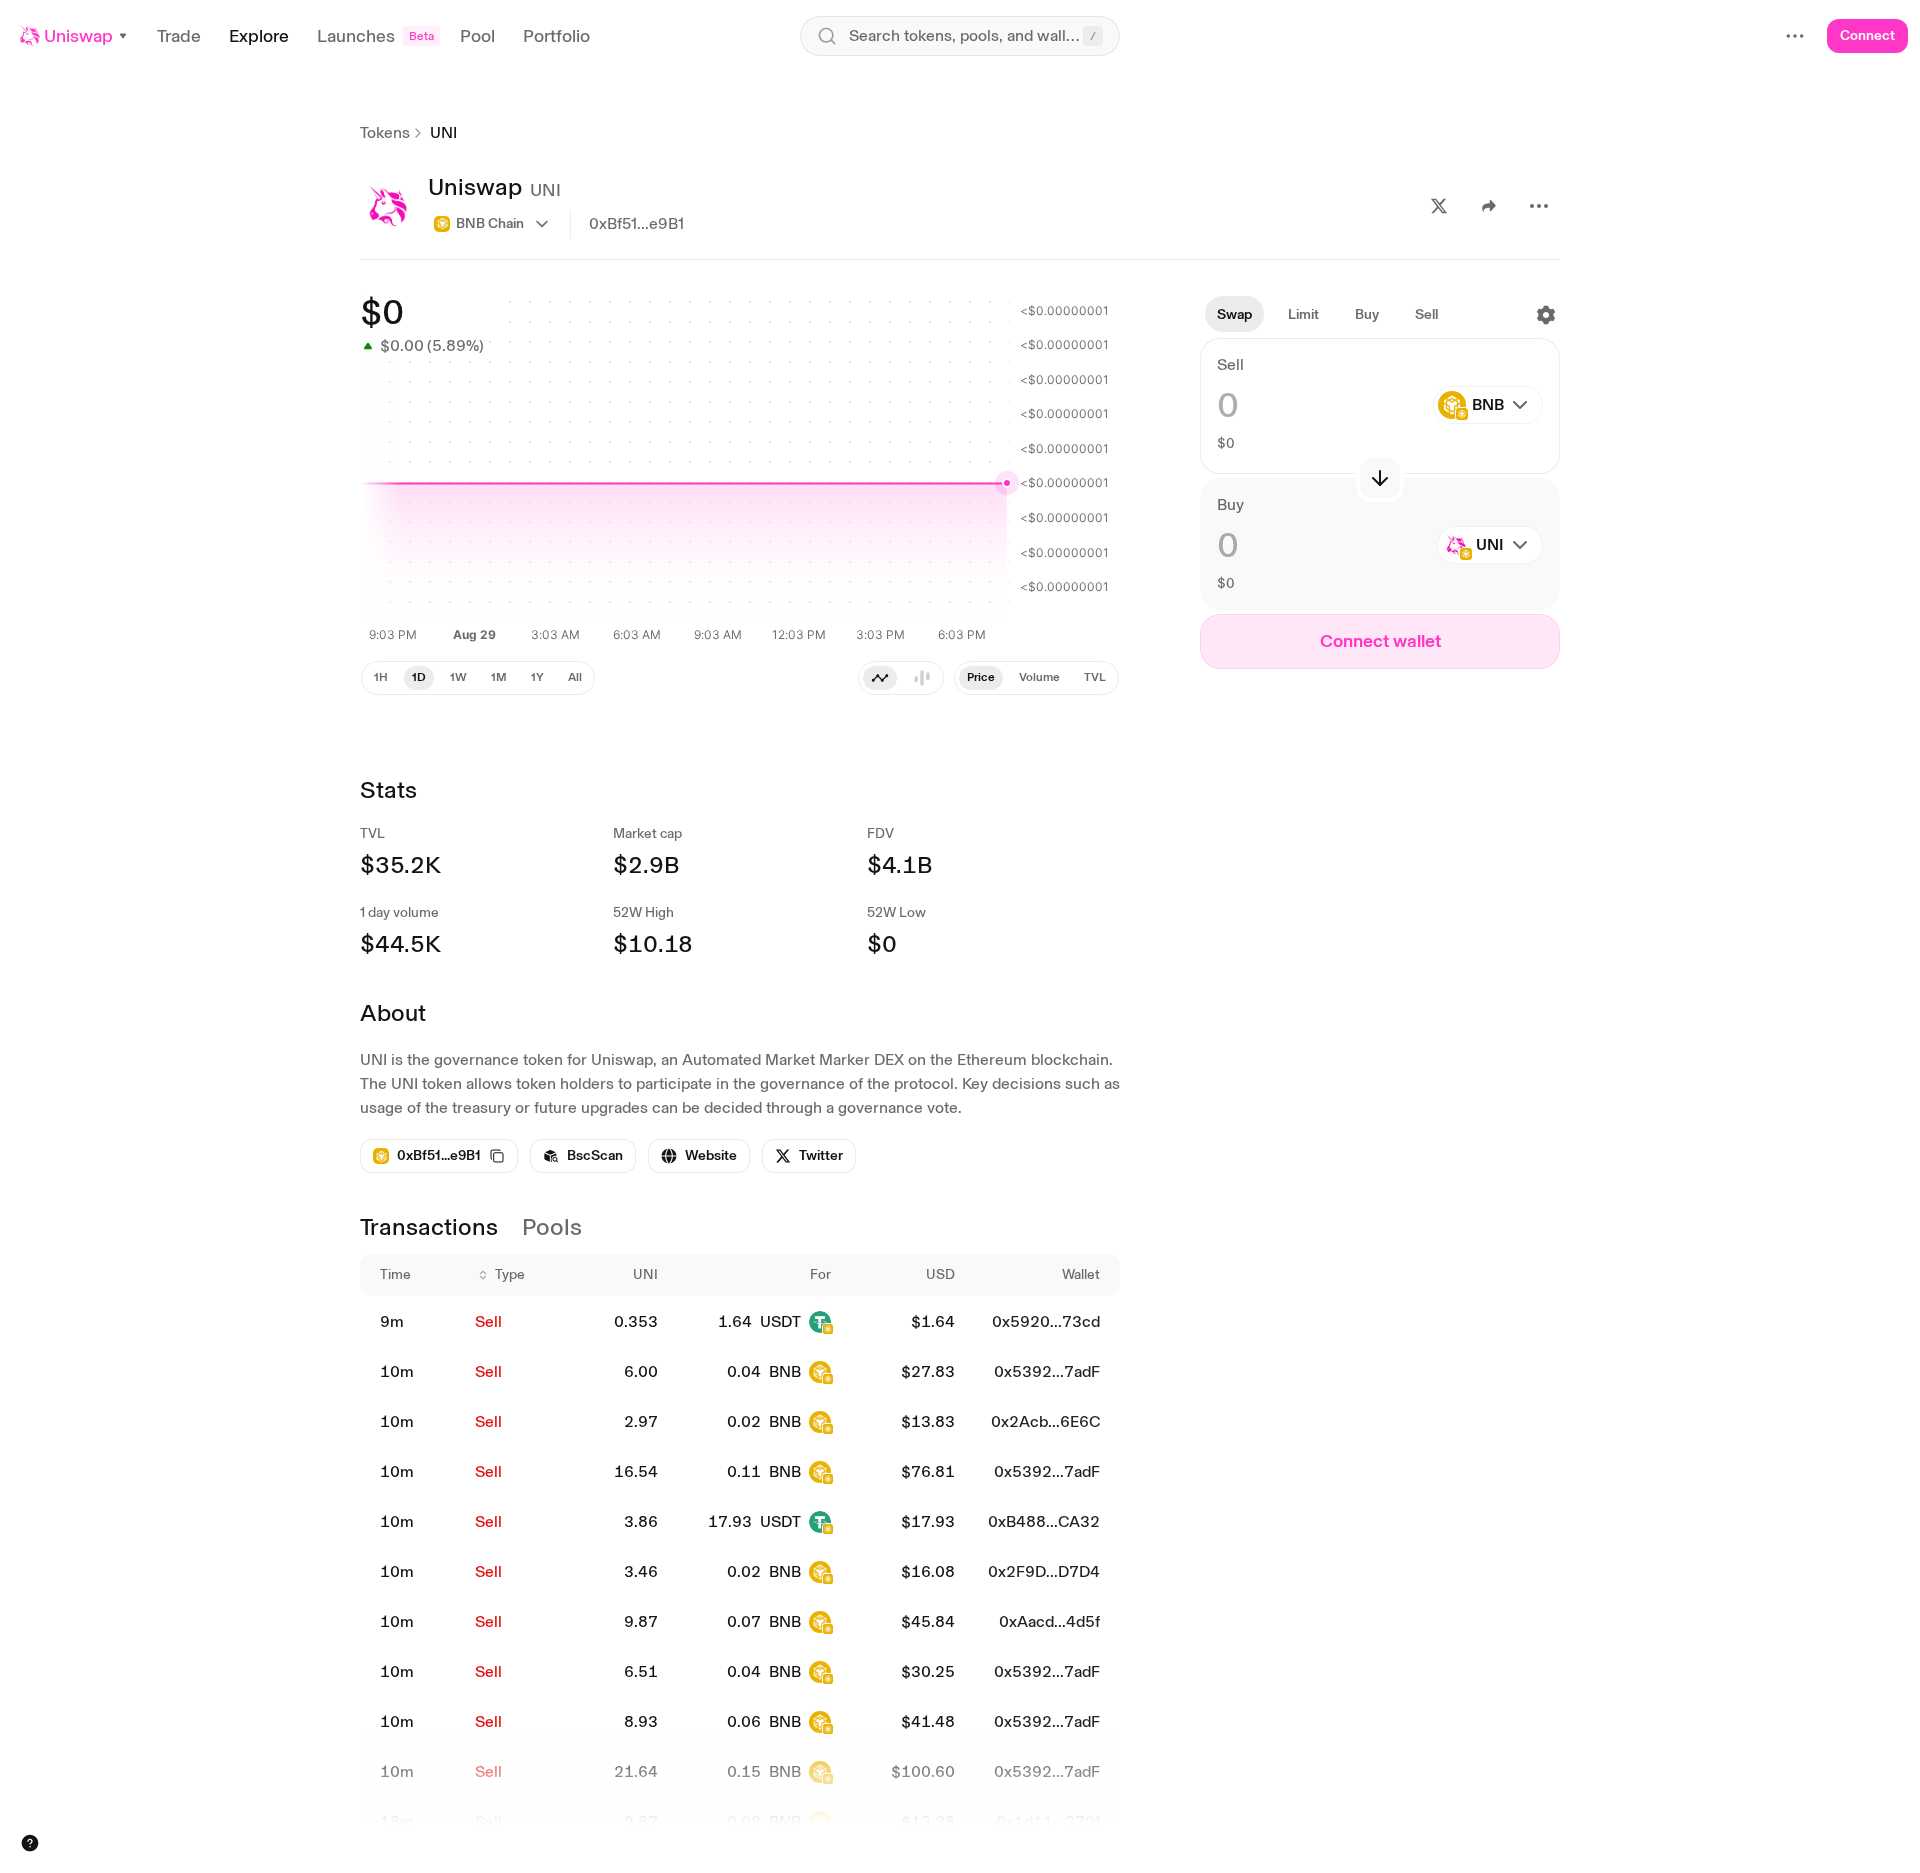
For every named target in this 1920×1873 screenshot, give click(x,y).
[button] (74, 36)
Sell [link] (488, 1321)
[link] (583, 1156)
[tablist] (1036, 678)
